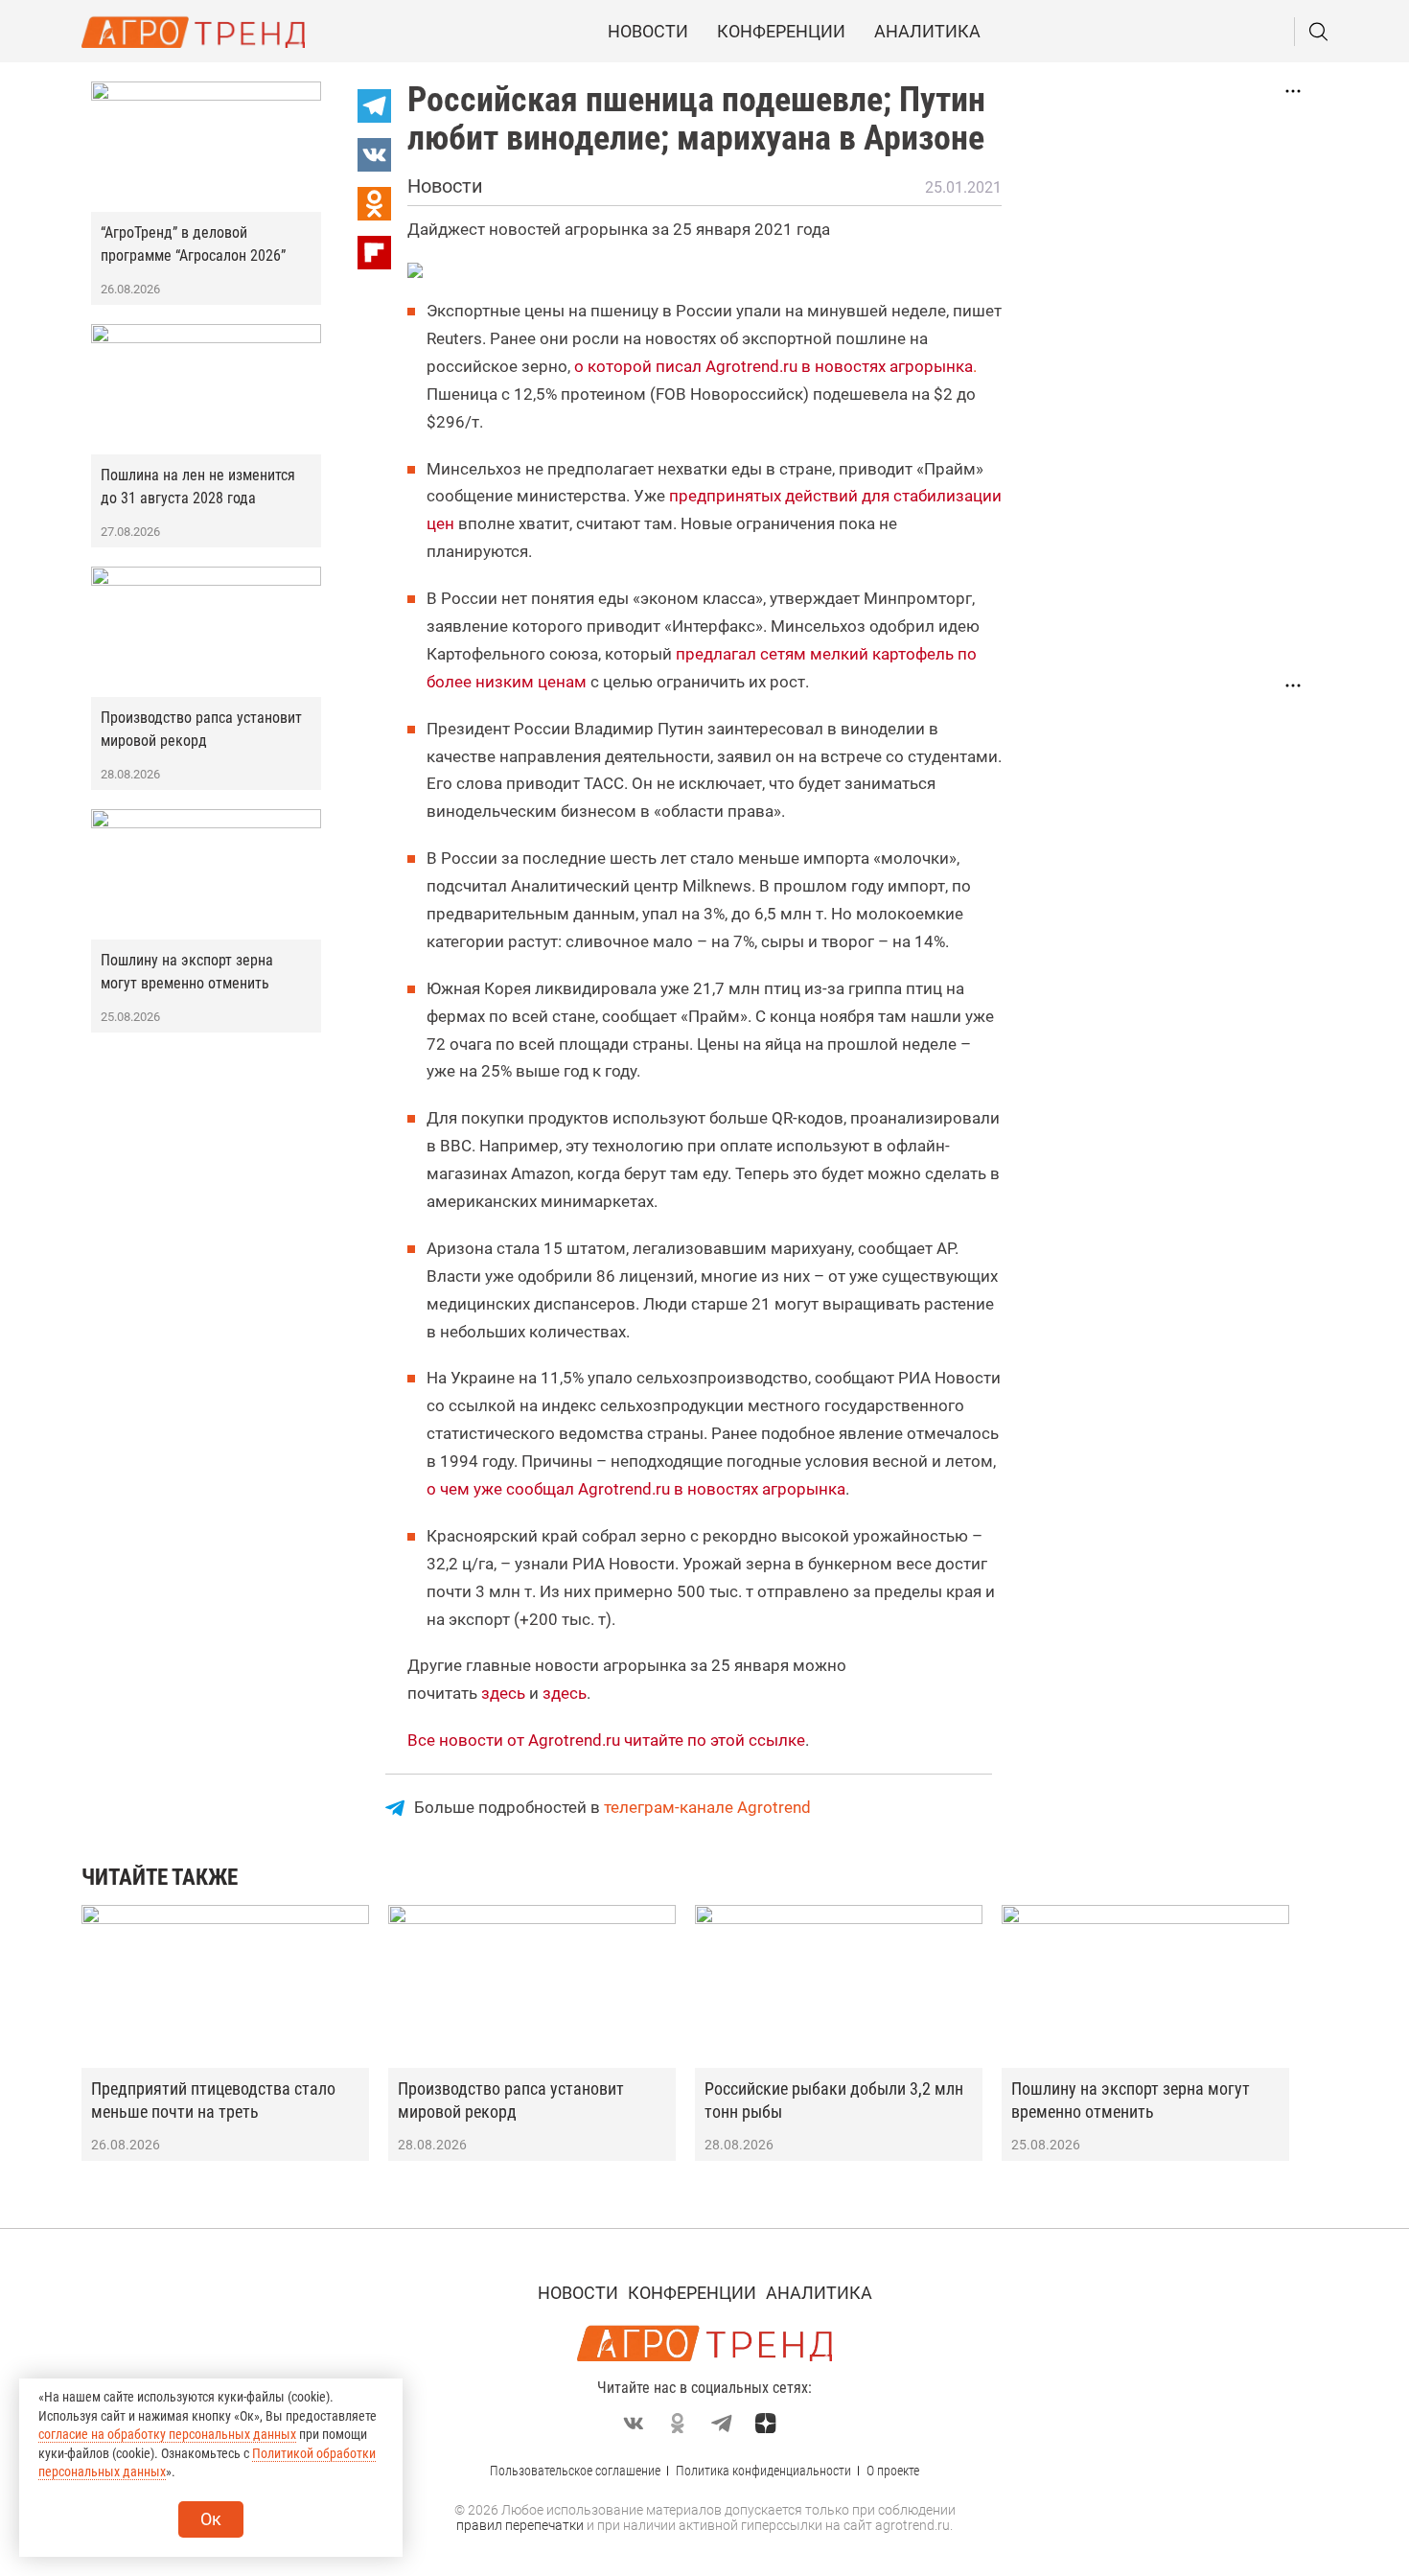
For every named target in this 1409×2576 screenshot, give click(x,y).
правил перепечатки (520, 2525)
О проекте (893, 2471)
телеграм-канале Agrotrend (707, 1807)
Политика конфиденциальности (763, 2471)
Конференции (781, 31)
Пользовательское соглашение (575, 2471)
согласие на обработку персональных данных (167, 2434)
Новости (648, 31)
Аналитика (927, 31)
